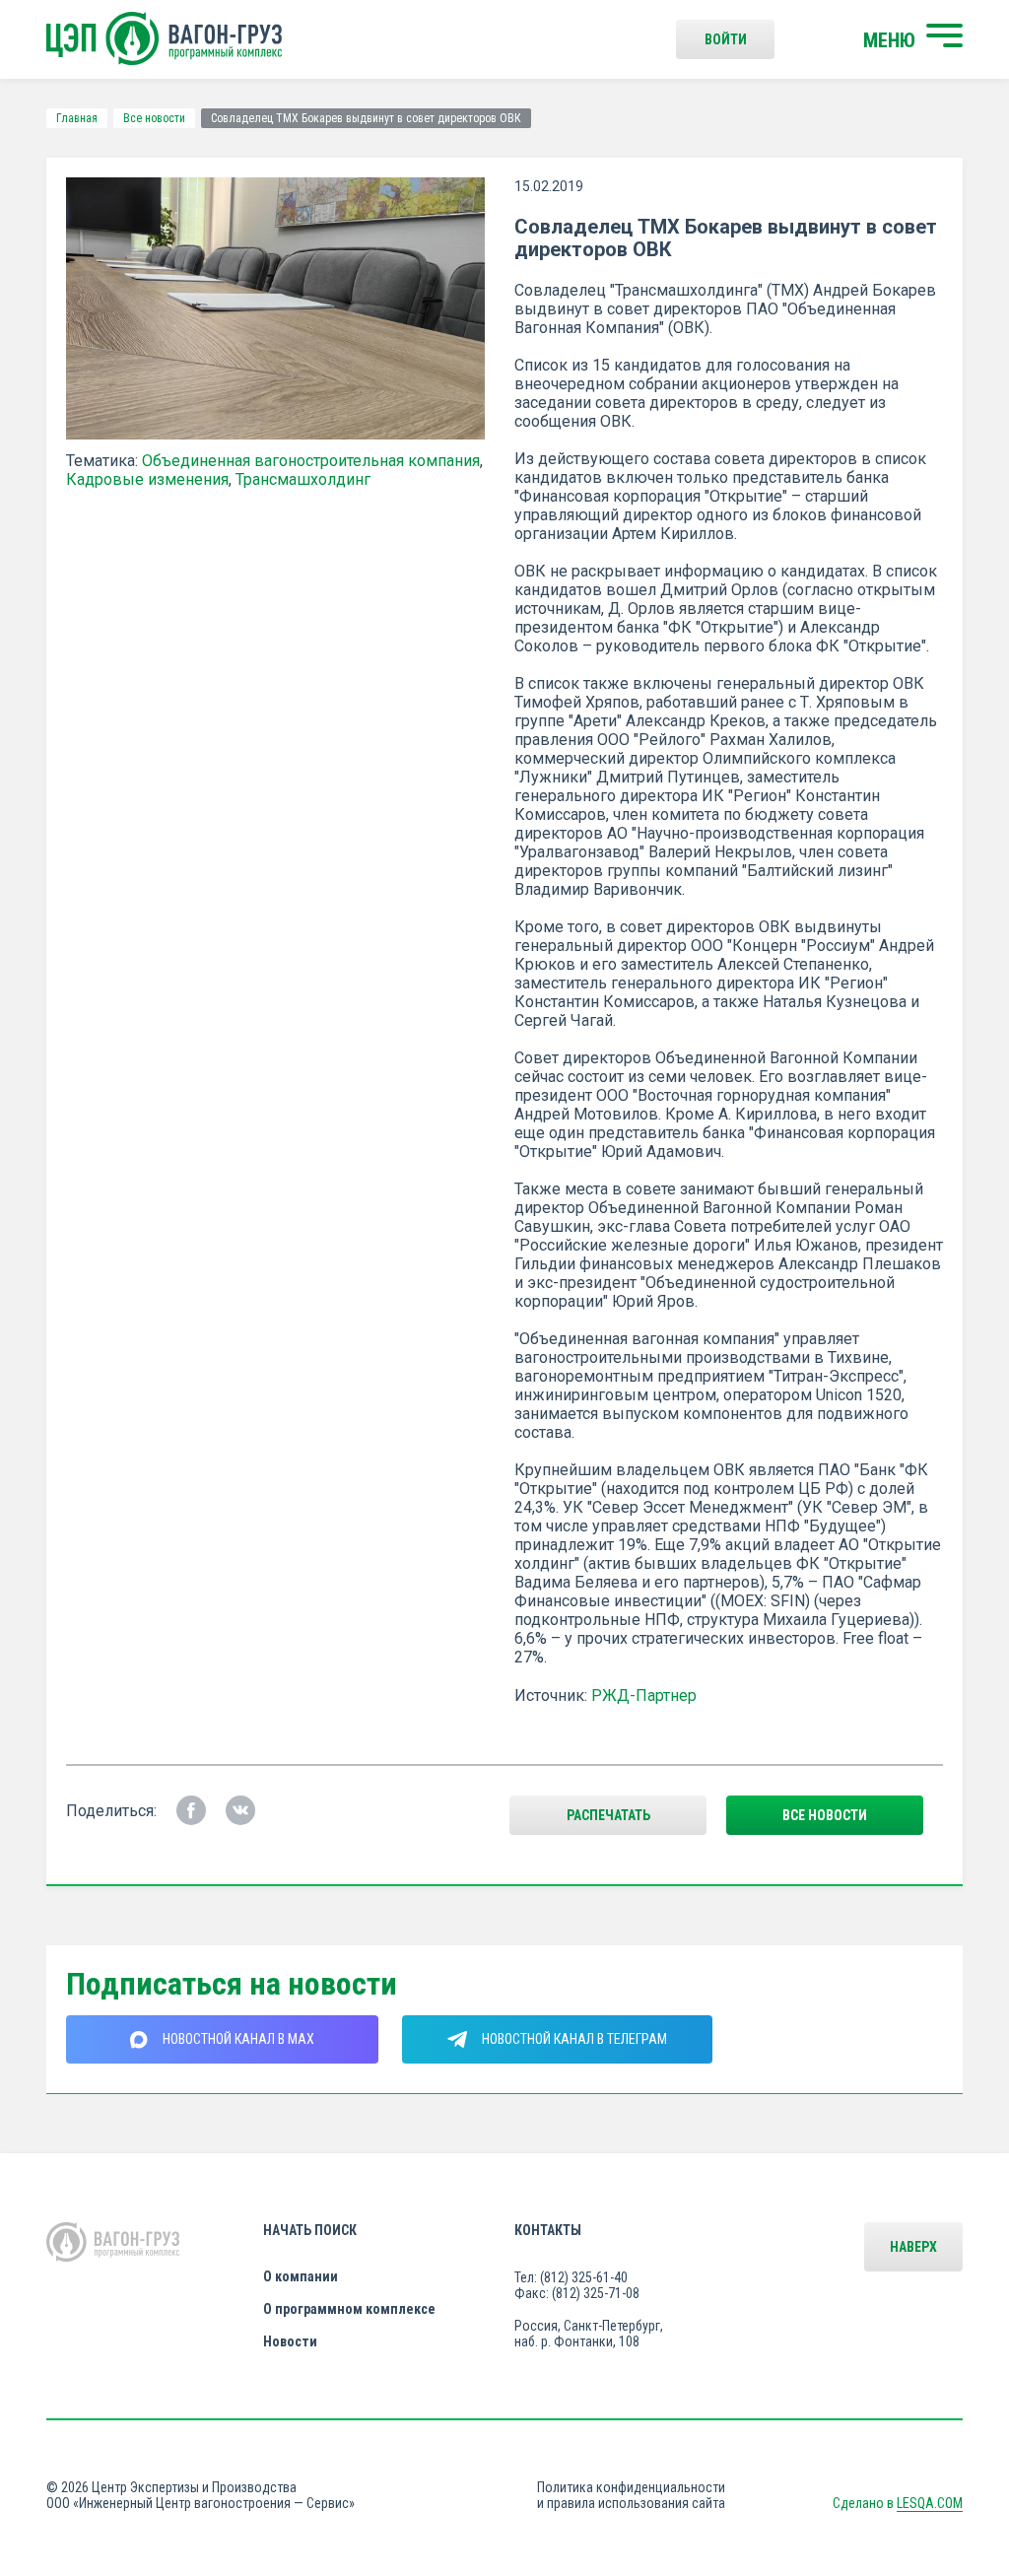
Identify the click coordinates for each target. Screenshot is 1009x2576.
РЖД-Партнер (644, 1695)
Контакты (548, 2230)
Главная (77, 118)
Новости (290, 2341)
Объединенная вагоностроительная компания (311, 461)
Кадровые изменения (147, 479)
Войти (726, 39)
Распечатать (608, 1815)
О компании (301, 2276)
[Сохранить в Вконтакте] (240, 1810)
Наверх (913, 2247)
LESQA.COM (930, 2503)
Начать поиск (310, 2230)
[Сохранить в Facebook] (191, 1810)
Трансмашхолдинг (303, 479)
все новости (825, 1815)
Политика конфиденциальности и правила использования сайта (631, 2495)
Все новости (154, 118)
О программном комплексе (349, 2309)
